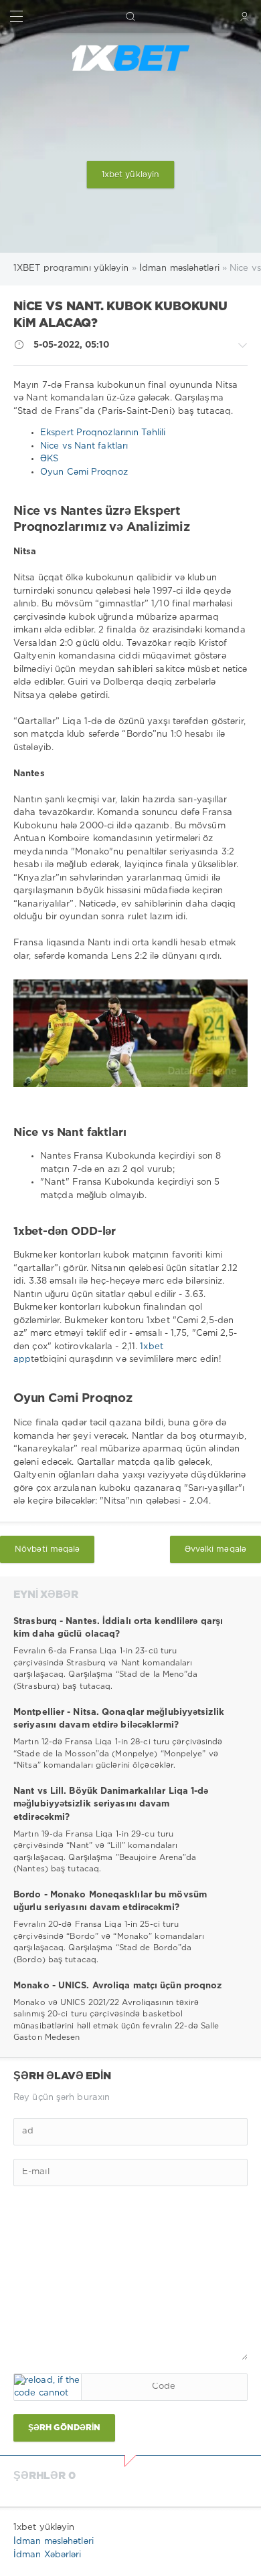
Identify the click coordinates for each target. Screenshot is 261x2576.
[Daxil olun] (245, 16)
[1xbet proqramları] (130, 58)
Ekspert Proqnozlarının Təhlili (103, 433)
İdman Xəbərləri (48, 2555)
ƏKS (49, 459)
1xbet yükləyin (130, 175)
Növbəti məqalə (47, 1549)
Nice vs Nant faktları (84, 446)
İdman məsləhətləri (54, 2542)
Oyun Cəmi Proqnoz (84, 472)
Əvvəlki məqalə (215, 1549)
